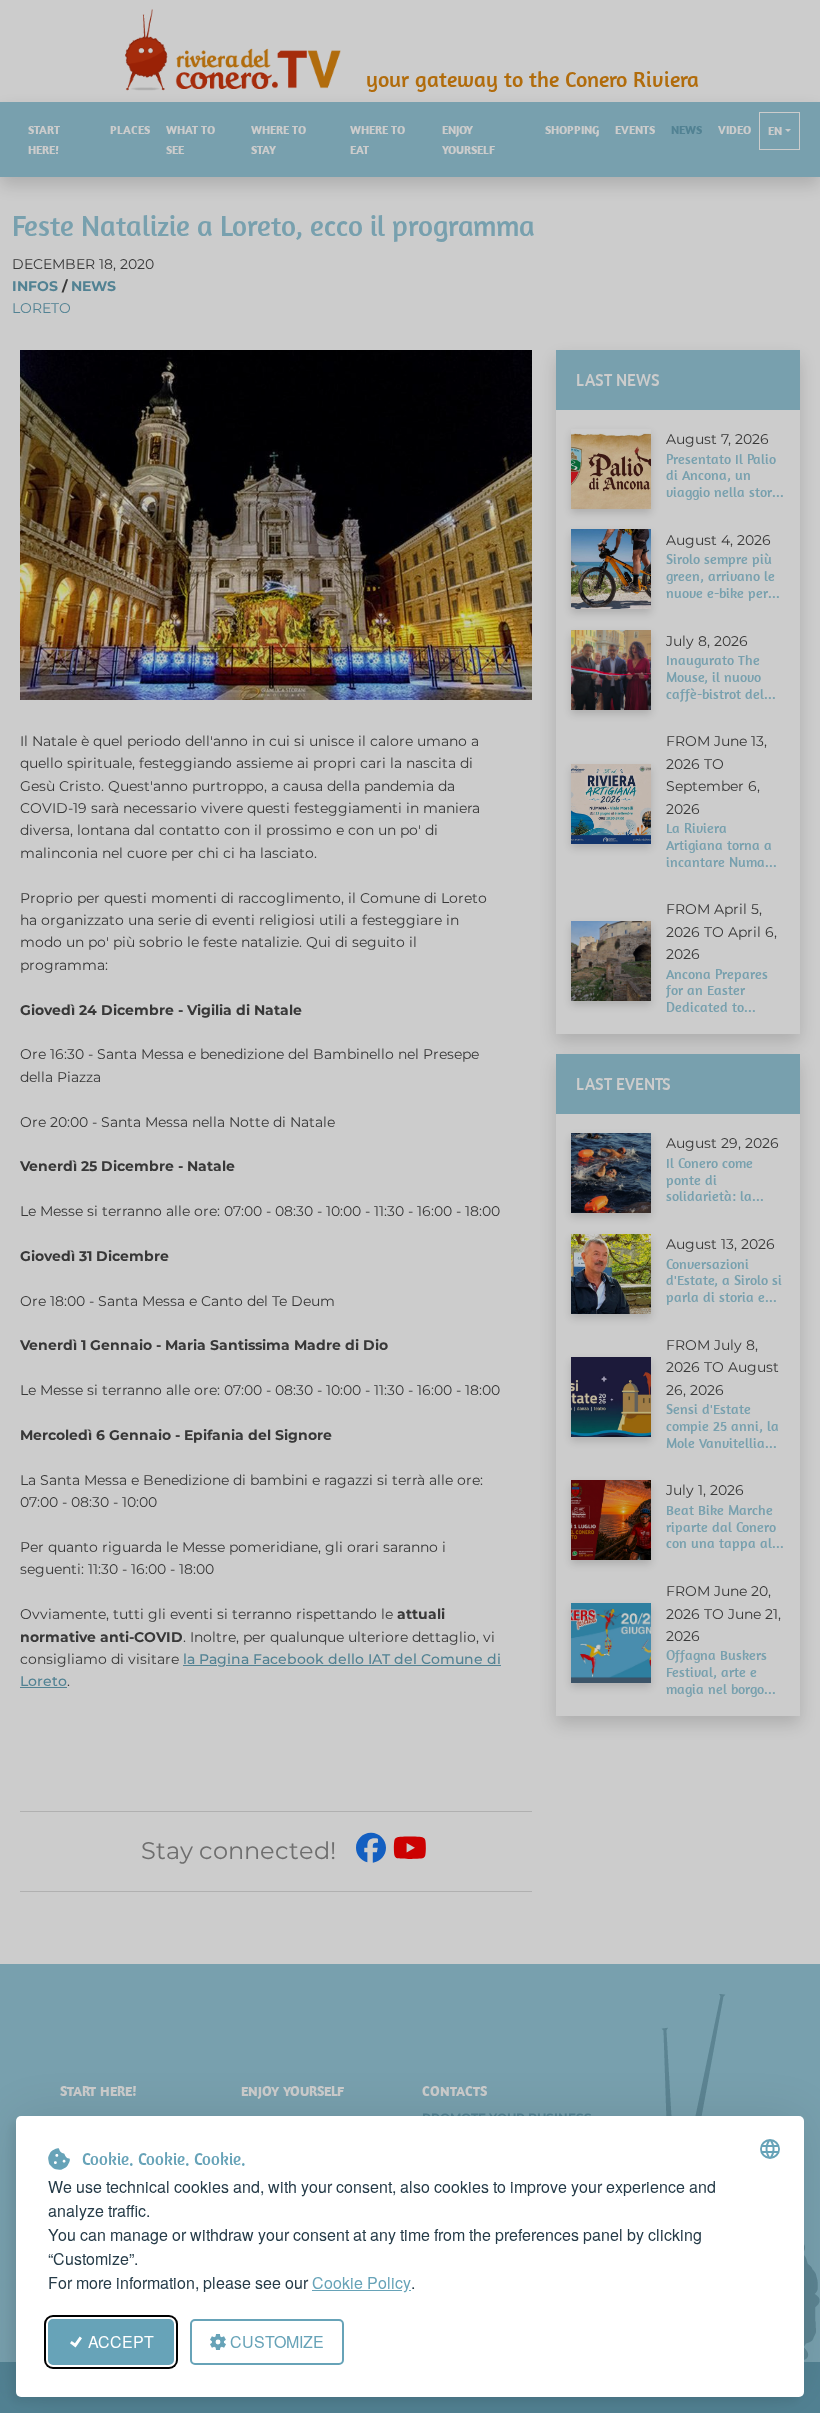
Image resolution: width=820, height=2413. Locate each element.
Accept (121, 2341)
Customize (277, 2341)
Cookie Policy (361, 2282)
